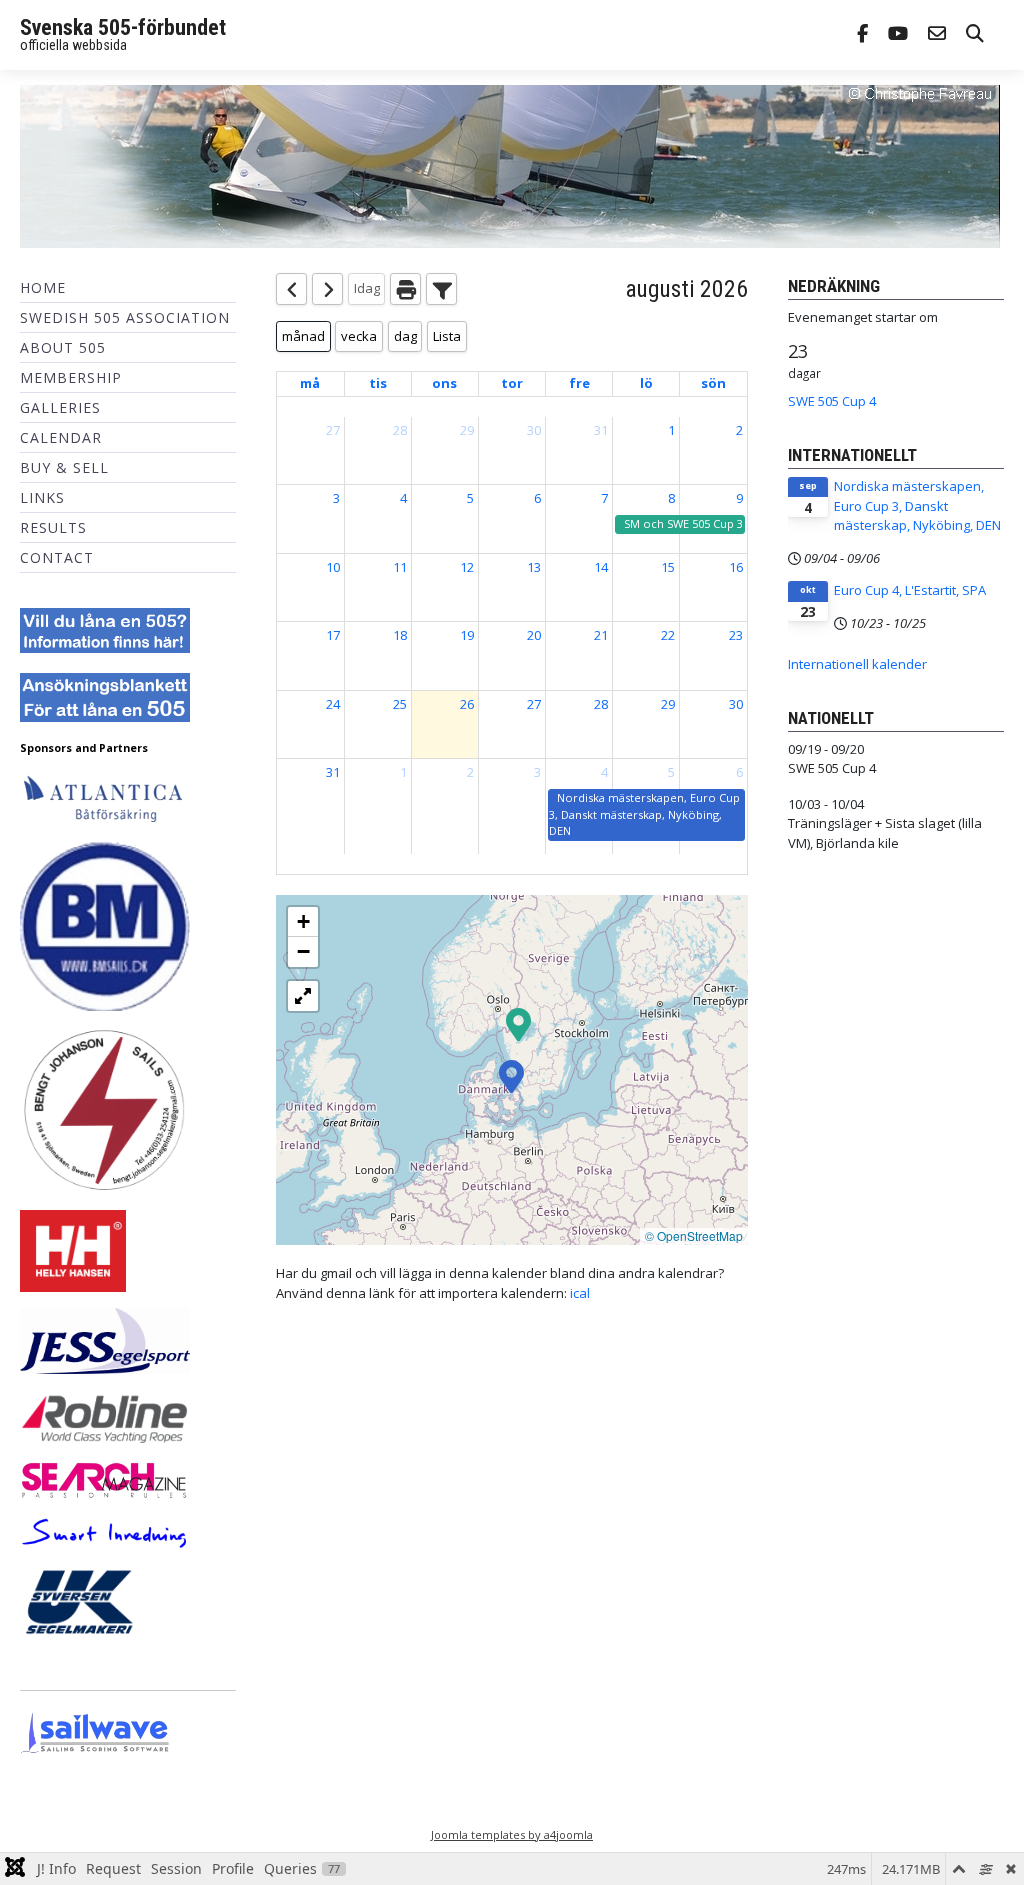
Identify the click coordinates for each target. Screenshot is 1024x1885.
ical (580, 1293)
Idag (367, 288)
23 (736, 635)
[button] (518, 1023)
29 (467, 430)
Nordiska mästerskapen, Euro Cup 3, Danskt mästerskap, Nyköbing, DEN (917, 505)
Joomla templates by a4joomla (512, 1834)
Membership (71, 377)
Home (43, 287)
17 (333, 635)
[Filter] (441, 289)
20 (534, 635)
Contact (57, 557)
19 (467, 635)
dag (405, 336)
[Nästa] (327, 289)
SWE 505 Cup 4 (832, 401)
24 (333, 704)
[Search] (975, 35)
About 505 (63, 347)
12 (467, 567)
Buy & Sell (64, 467)
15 (668, 567)
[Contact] (937, 35)
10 (333, 567)
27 (333, 430)
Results (53, 527)
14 (601, 567)
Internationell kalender (857, 664)
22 (668, 635)
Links (42, 497)
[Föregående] (291, 289)
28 (400, 430)
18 (400, 635)
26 (467, 704)
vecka (359, 336)
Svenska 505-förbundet (123, 27)
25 (400, 704)
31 (601, 430)
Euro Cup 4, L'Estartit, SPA (910, 590)
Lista (447, 336)
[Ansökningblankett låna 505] (105, 696)
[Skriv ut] (405, 289)
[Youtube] (898, 35)
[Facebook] (862, 35)
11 (400, 567)
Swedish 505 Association (125, 317)
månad (303, 336)
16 (736, 567)
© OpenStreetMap (694, 1235)
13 (534, 567)
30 (534, 430)
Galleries (60, 407)
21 (601, 635)
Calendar (61, 437)
